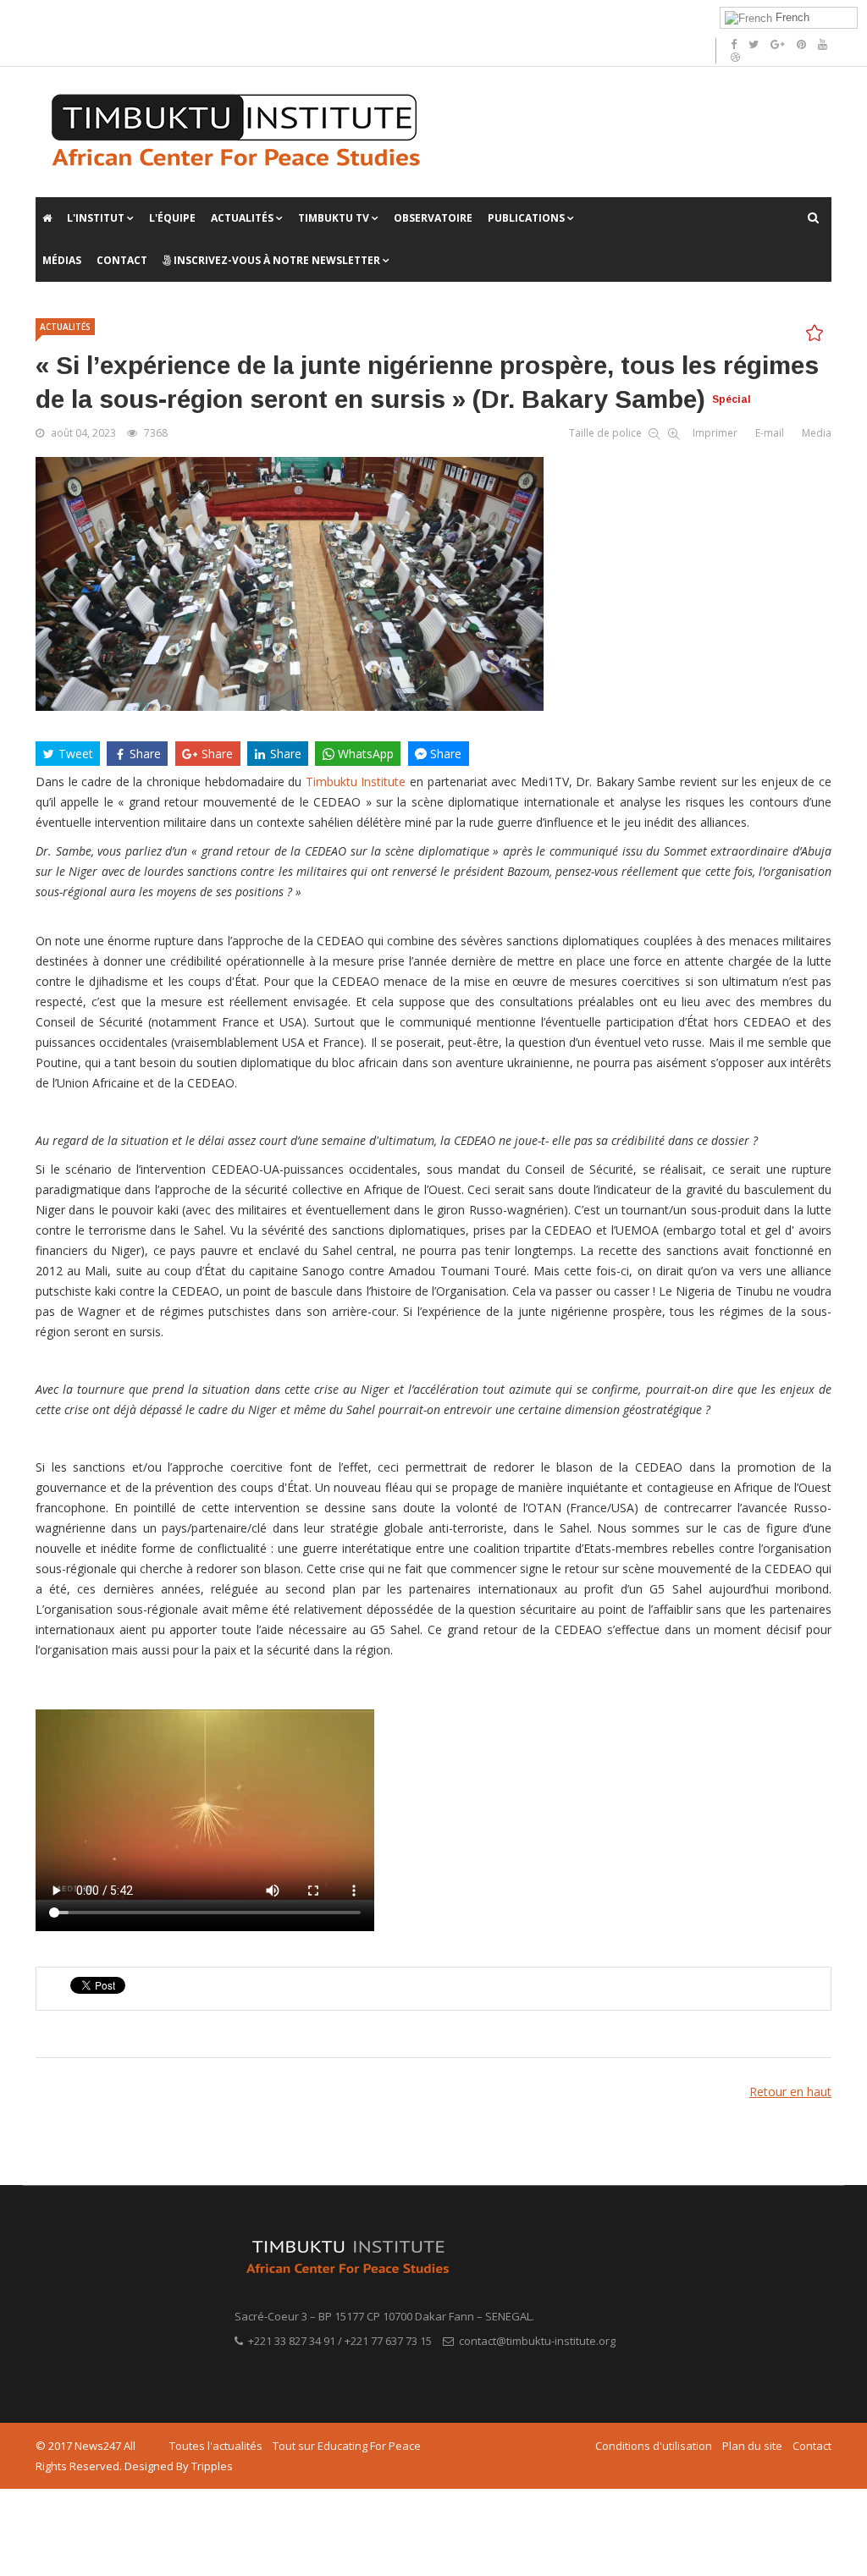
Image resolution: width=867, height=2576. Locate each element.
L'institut (96, 218)
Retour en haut (790, 2092)
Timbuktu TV (334, 218)
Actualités (242, 218)
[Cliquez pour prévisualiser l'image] (433, 584)
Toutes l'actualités (216, 2446)
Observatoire (433, 218)
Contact (122, 260)
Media (817, 433)
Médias (62, 260)
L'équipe (172, 218)
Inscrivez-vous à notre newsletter (276, 260)
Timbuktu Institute (356, 782)
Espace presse (270, 17)
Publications (527, 218)
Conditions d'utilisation (654, 2446)
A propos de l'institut (88, 17)
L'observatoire (186, 17)
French (791, 17)
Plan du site (752, 2446)
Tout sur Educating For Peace (347, 2446)
